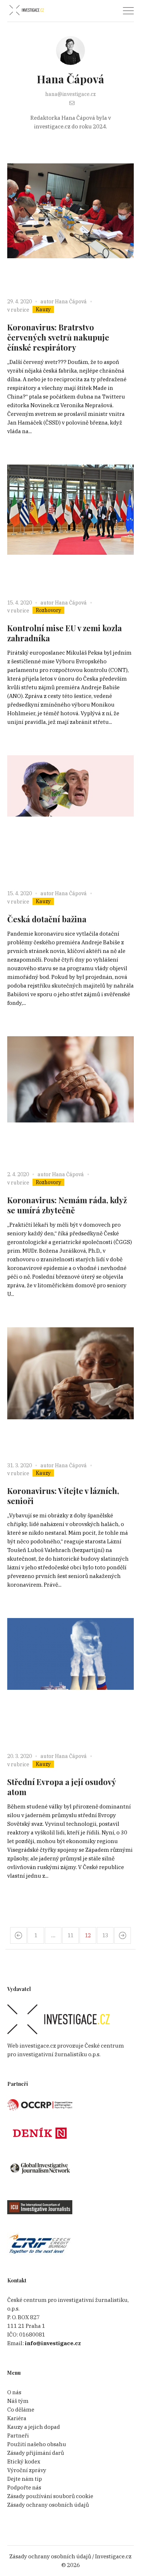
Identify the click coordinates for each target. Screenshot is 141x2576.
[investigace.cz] (26, 10)
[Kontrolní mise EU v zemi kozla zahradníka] (70, 528)
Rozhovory (48, 610)
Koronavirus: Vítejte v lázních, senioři (63, 1496)
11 (70, 1935)
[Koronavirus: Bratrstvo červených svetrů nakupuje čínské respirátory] (70, 227)
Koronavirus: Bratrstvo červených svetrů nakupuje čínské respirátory (58, 337)
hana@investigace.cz (70, 94)
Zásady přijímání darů (36, 2453)
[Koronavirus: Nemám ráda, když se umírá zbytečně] (70, 1099)
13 (105, 1935)
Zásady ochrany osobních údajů (48, 2505)
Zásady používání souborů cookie (50, 2496)
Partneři (18, 2436)
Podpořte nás (24, 2487)
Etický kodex (24, 2461)
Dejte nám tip (25, 2479)
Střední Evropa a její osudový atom (62, 1787)
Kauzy (43, 309)
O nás (14, 2392)
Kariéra (17, 2418)
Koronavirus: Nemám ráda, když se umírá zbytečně (67, 1205)
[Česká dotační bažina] (70, 818)
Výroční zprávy (27, 2470)
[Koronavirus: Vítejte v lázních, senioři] (70, 1390)
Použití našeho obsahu (37, 2444)
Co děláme (21, 2410)
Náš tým (18, 2401)
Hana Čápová (71, 302)
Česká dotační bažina (47, 919)
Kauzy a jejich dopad (34, 2427)
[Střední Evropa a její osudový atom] (70, 1681)
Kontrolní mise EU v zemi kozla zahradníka (65, 633)
